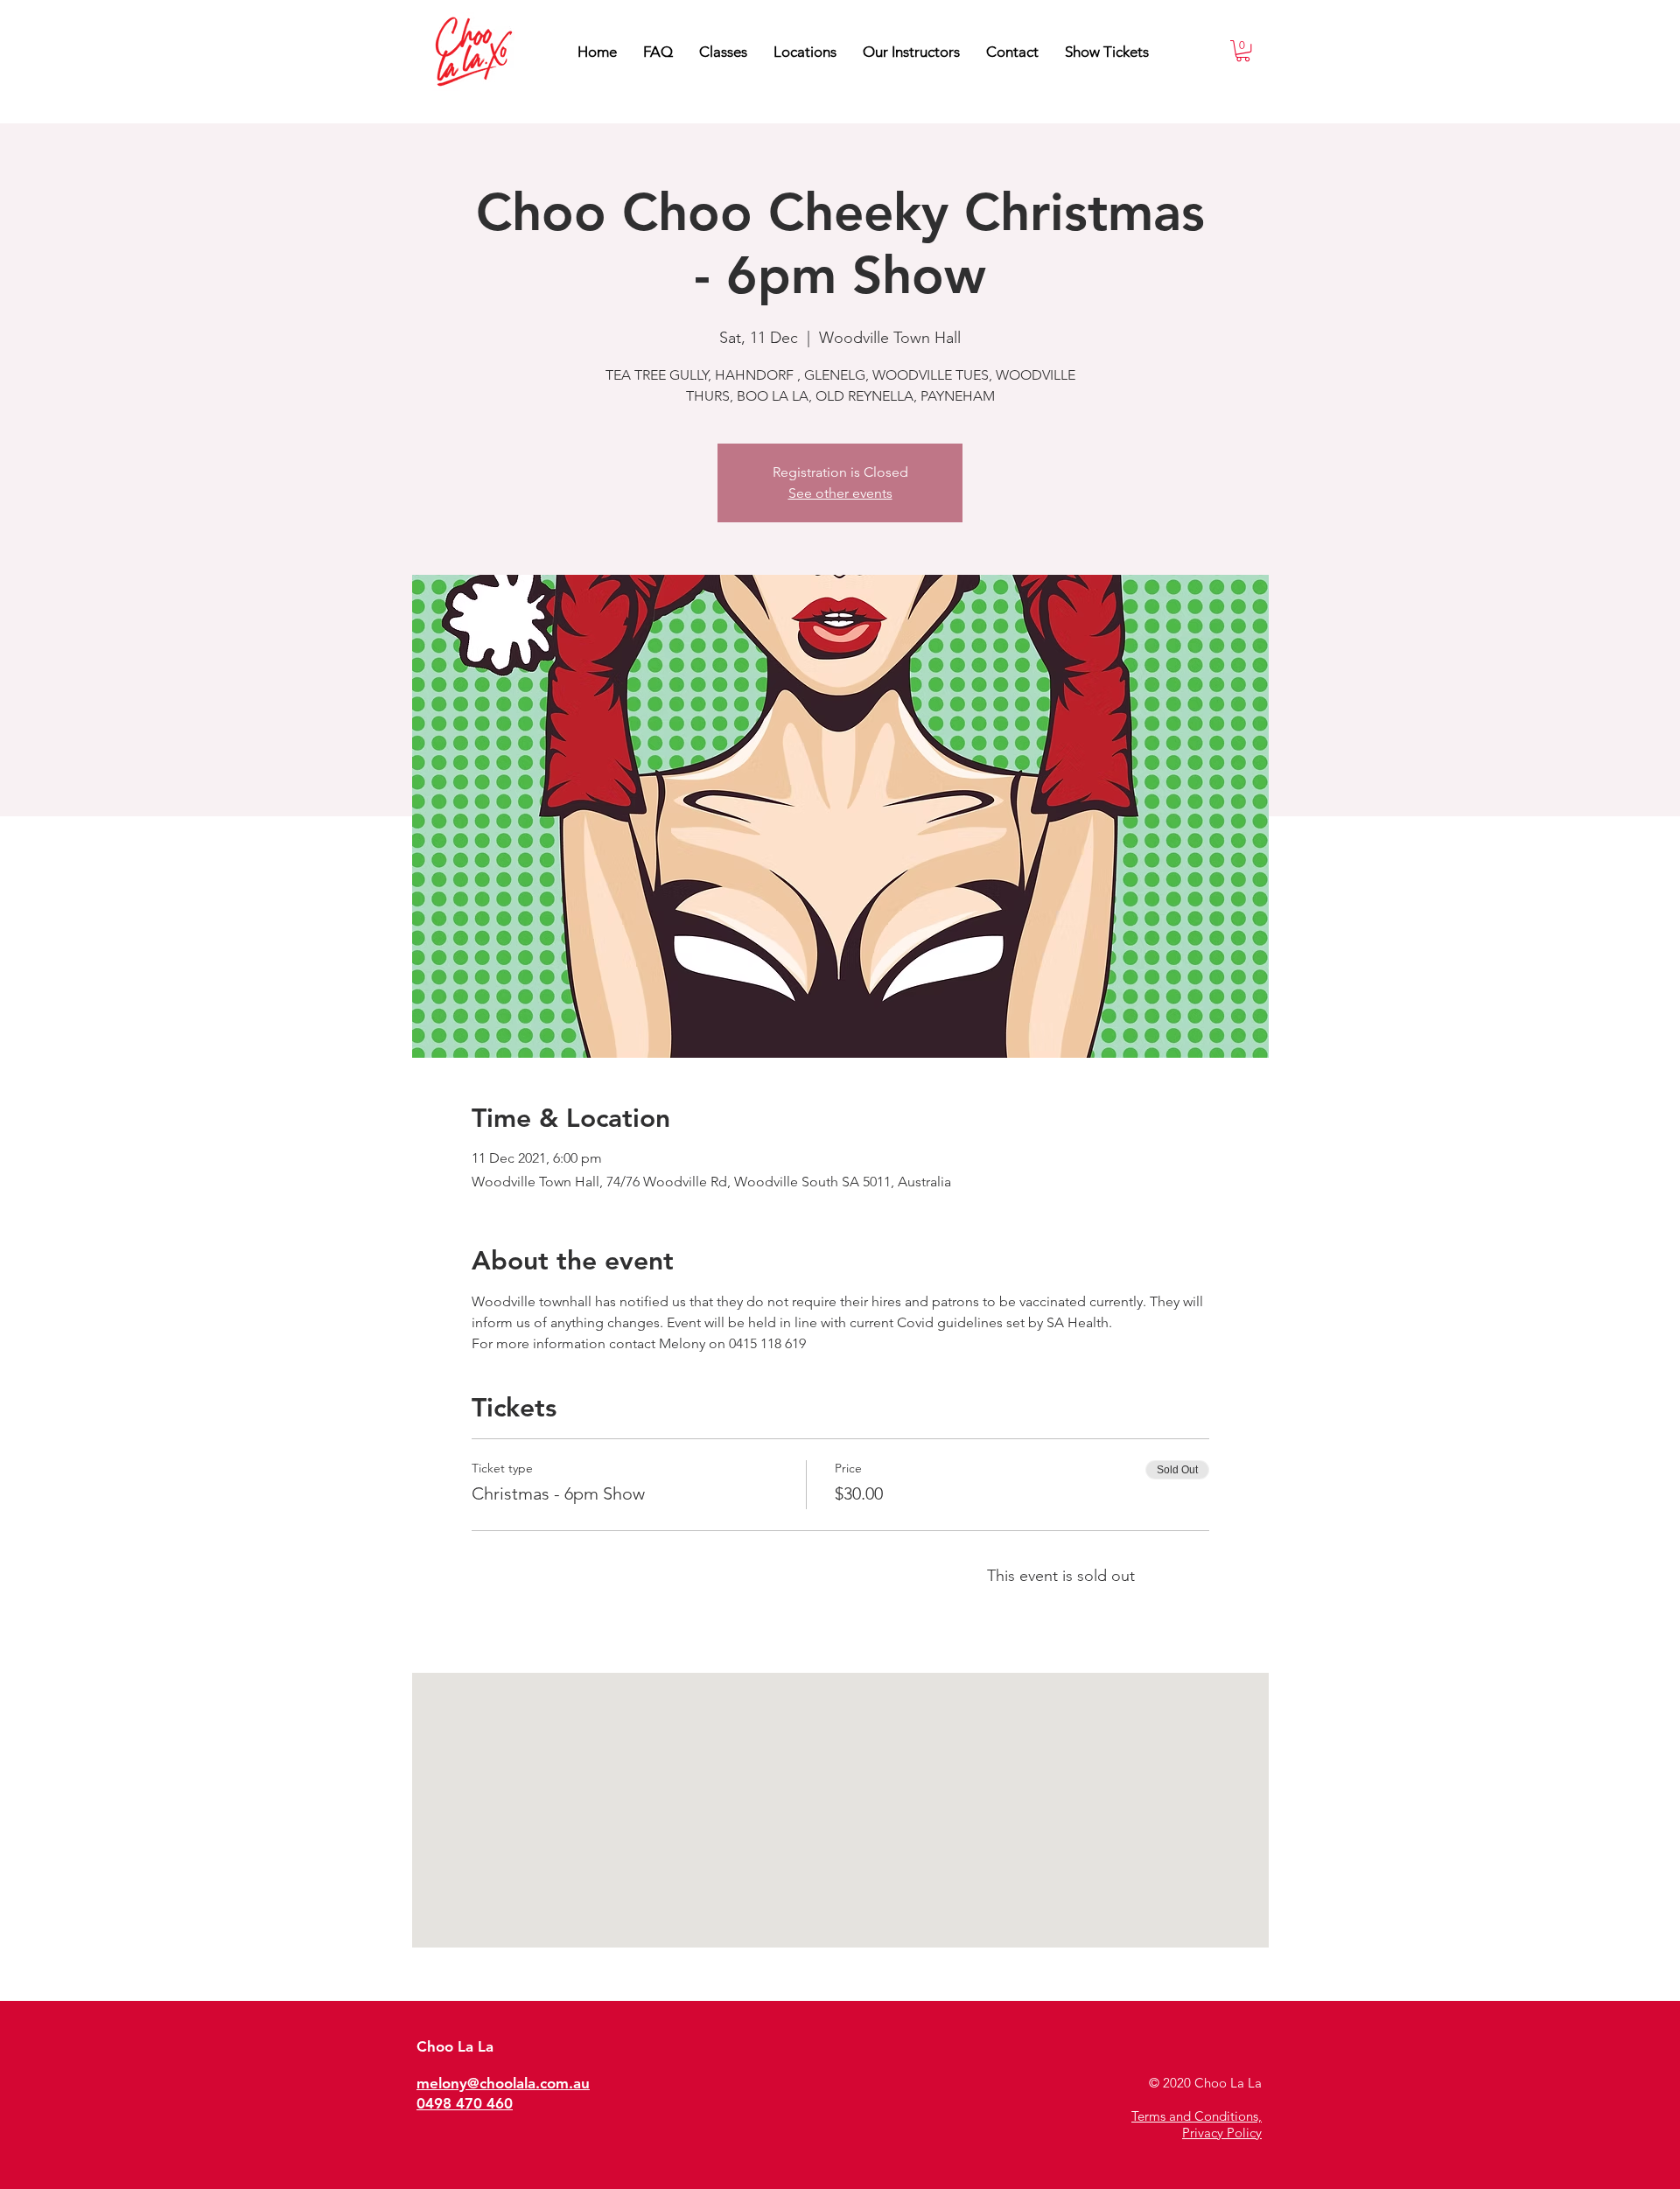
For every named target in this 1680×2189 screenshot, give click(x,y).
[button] (911, 52)
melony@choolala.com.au (503, 2083)
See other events (840, 493)
